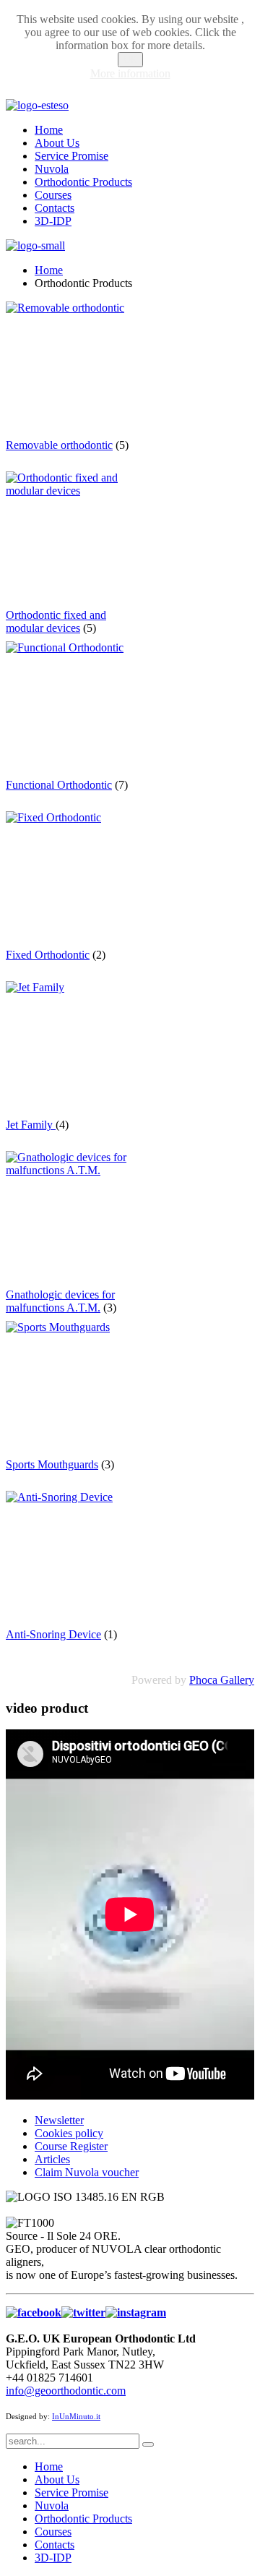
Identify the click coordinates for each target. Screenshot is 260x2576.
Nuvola (52, 169)
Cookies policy (69, 2133)
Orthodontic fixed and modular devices (56, 621)
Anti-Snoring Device (53, 1634)
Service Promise (71, 156)
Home (49, 130)
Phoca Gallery (222, 1680)
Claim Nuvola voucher (87, 2172)
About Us (57, 143)
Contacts (55, 208)
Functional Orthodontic (59, 785)
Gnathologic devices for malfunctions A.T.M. (60, 1301)
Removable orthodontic (59, 445)
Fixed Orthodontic (48, 955)
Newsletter (59, 2120)
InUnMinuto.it (76, 2417)
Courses (53, 195)
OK (130, 60)
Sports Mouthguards (52, 1464)
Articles (52, 2159)
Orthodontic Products (83, 182)
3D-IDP (53, 221)
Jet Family (31, 1125)
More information (130, 73)
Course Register (71, 2146)
